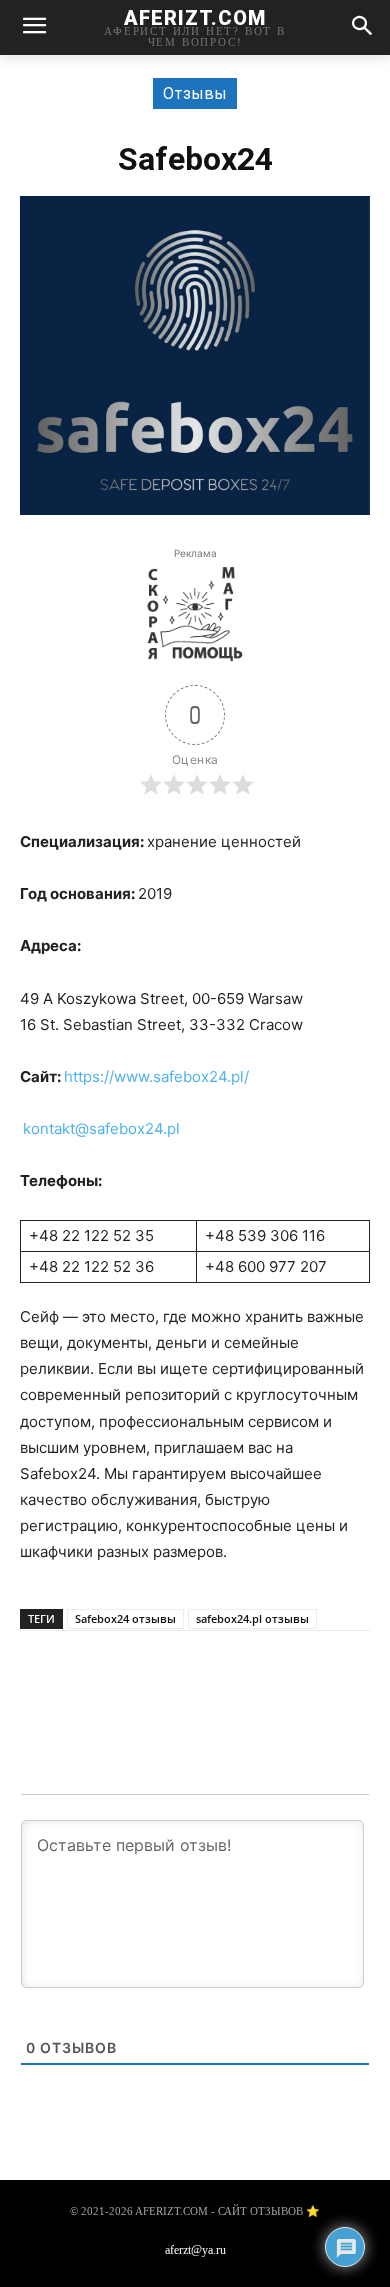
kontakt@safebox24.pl (101, 1128)
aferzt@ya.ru (195, 2250)
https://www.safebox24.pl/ (156, 1076)
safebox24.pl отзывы (252, 1618)
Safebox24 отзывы (125, 1618)
